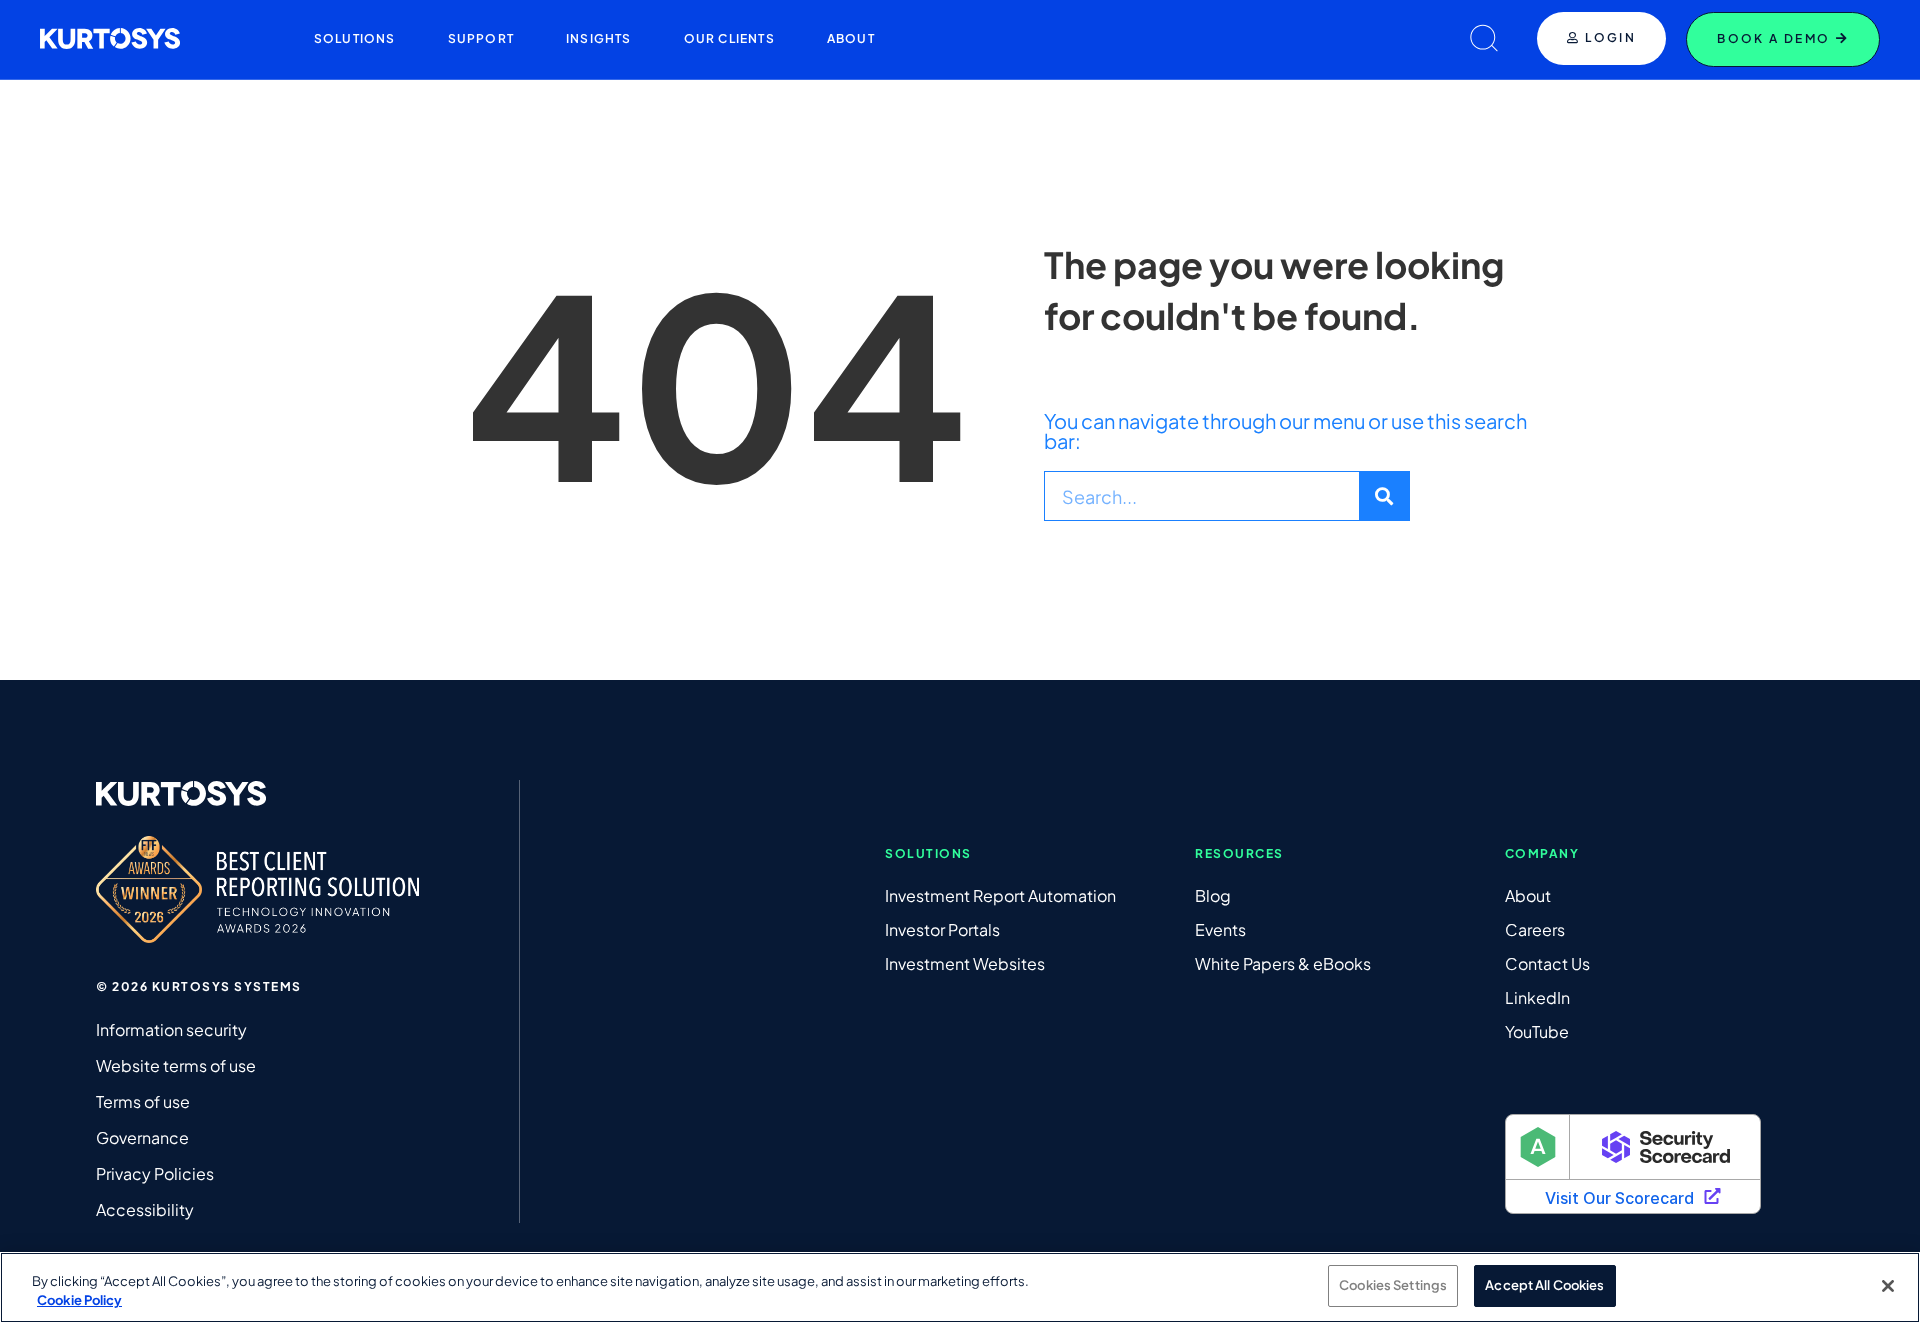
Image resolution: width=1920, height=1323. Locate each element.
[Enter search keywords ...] (1484, 39)
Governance (142, 1137)
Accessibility (145, 1209)
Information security (171, 1029)
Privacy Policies (155, 1173)
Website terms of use (176, 1065)
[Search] (1384, 496)
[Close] (1888, 1286)
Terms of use (143, 1101)
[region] (960, 1287)
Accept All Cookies (1544, 1285)
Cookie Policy (79, 1301)
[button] (355, 39)
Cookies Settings (1393, 1285)
